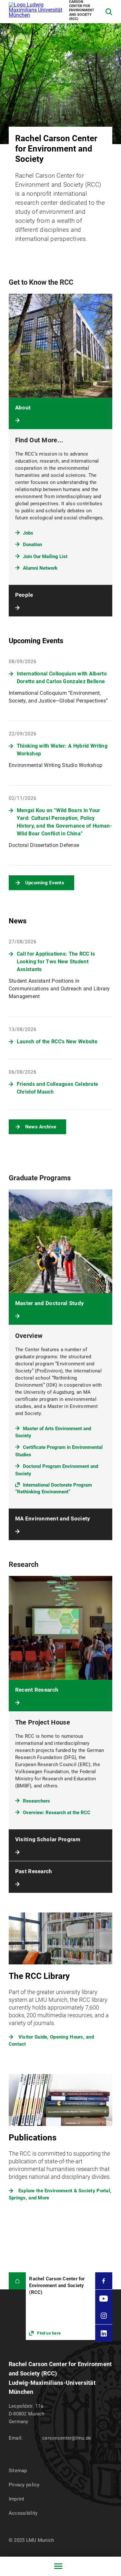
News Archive (41, 1127)
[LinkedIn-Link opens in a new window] (104, 2333)
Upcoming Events (45, 883)
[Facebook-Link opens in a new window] (104, 2281)
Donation (32, 545)
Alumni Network (40, 568)
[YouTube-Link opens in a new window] (104, 2298)
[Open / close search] (109, 12)
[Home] (17, 2281)
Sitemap (18, 2471)
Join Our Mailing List (45, 556)
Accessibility (23, 2513)
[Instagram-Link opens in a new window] (104, 2316)
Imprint (17, 2499)
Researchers (36, 1801)
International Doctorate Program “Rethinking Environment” (54, 1488)
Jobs (28, 533)
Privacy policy (24, 2485)
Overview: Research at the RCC (57, 1813)
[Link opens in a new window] (60, 2306)
